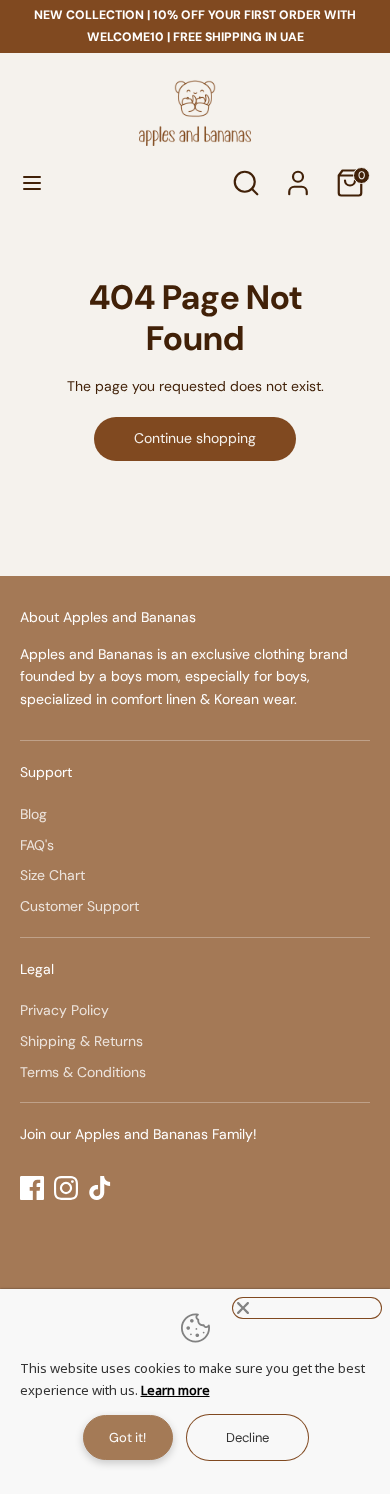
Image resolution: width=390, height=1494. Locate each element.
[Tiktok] (100, 1188)
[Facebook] (32, 1188)
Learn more (175, 1390)
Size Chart (52, 875)
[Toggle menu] (32, 183)
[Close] (307, 1308)
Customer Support (79, 906)
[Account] (298, 174)
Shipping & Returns (81, 1041)
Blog (33, 814)
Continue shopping (195, 438)
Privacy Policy (64, 1010)
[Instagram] (66, 1188)
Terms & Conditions (83, 1072)
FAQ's (37, 845)
